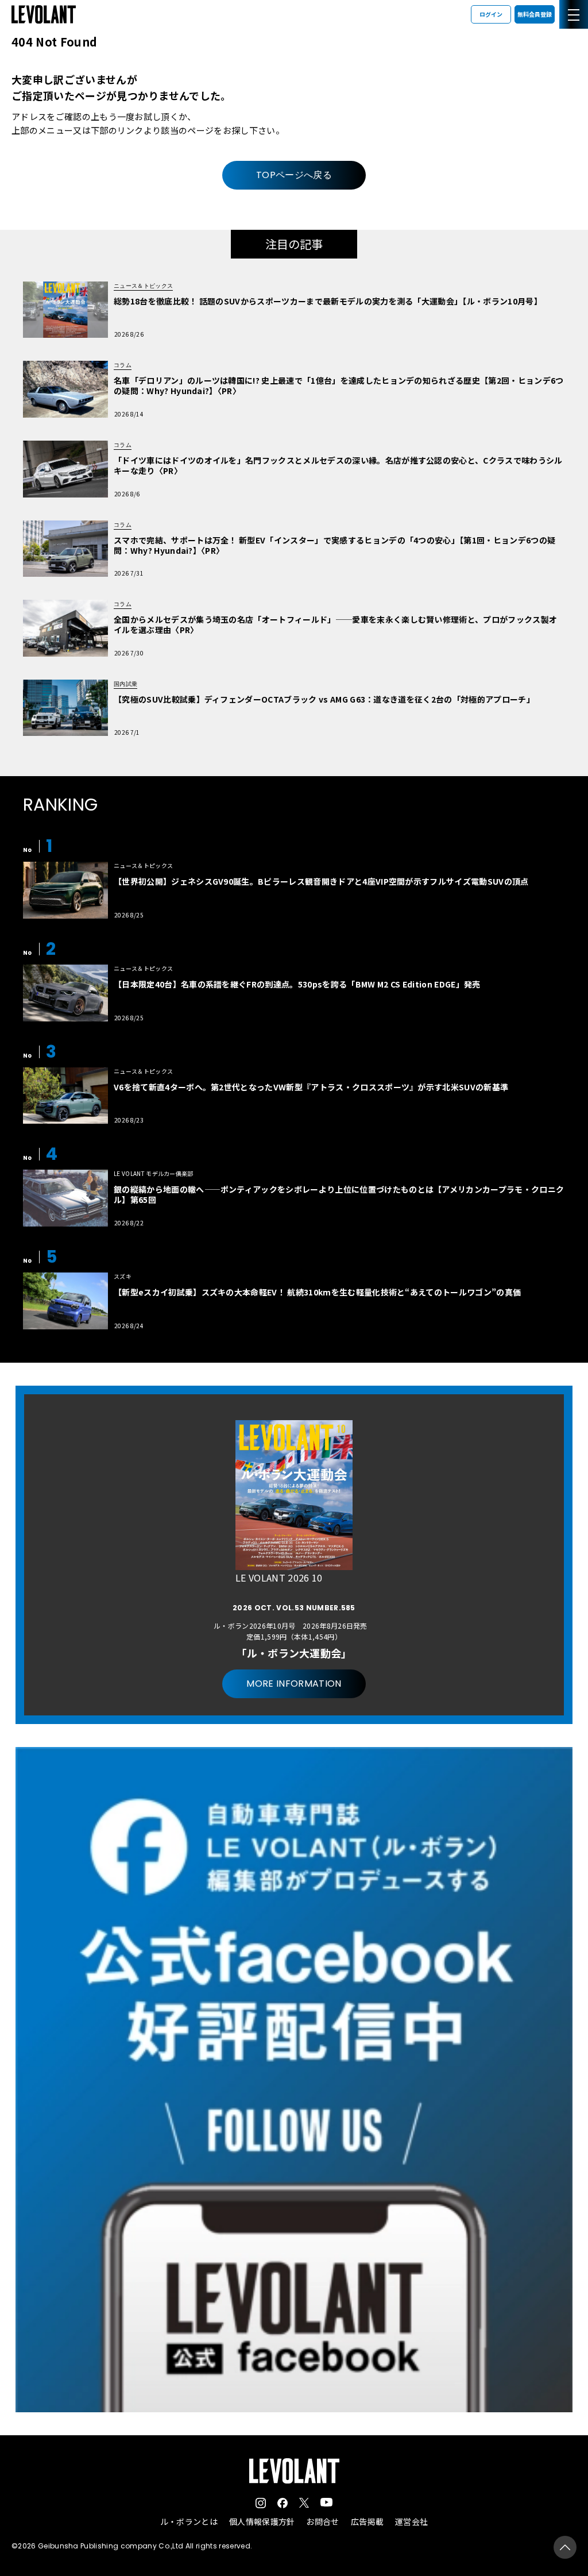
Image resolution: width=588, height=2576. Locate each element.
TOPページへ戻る (294, 175)
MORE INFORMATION (294, 1684)
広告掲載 (367, 2521)
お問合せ (322, 2521)
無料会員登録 (535, 14)
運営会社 (411, 2521)
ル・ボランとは (189, 2521)
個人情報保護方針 (262, 2521)
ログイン (491, 14)
